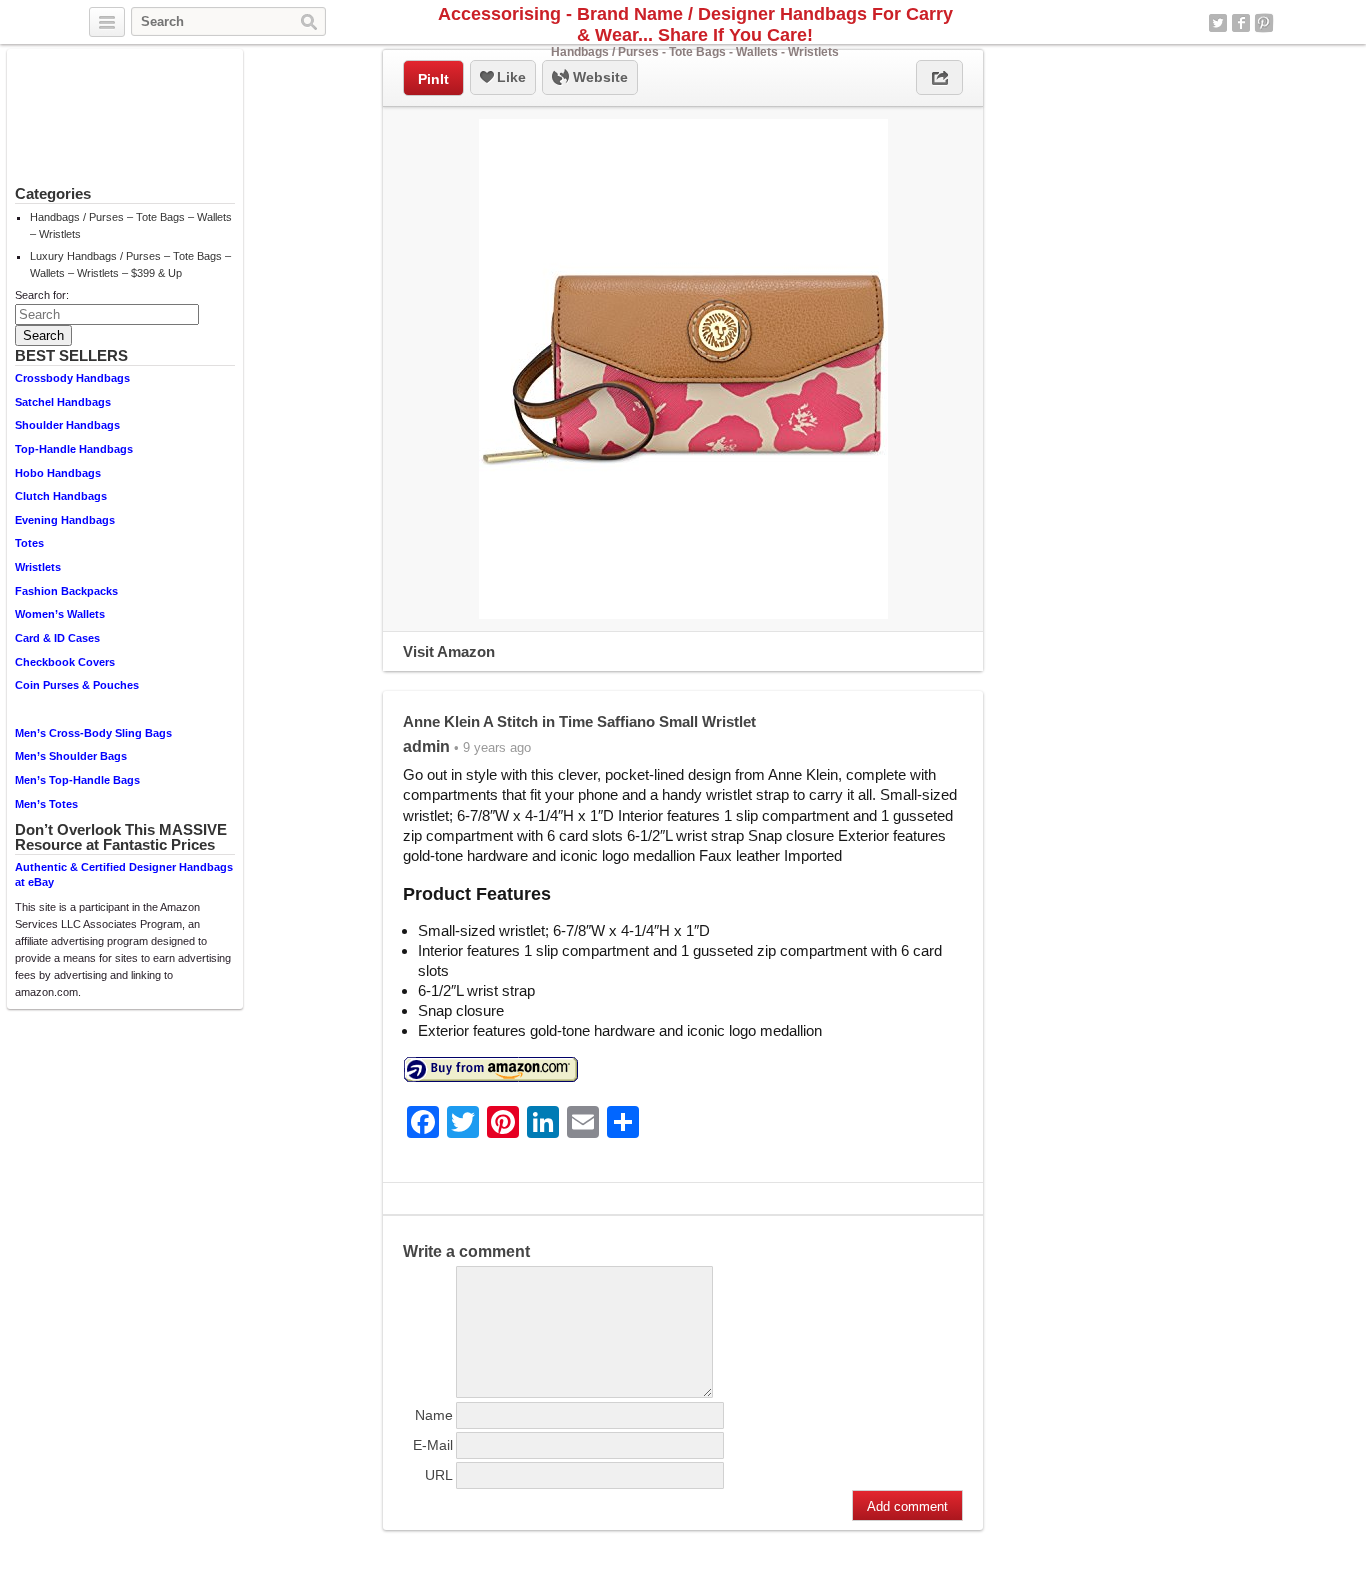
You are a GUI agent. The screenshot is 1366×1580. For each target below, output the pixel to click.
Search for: (42, 295)
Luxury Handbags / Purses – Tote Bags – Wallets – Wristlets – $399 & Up (130, 264)
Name (434, 1415)
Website (598, 77)
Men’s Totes (46, 804)
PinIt (433, 79)
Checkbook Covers (65, 662)
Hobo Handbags (58, 473)
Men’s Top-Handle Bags (77, 780)
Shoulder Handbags (67, 425)
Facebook (1241, 23)
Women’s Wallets (60, 614)
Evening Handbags (65, 520)
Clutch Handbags (61, 496)
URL (439, 1475)
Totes (29, 543)
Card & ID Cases (57, 638)
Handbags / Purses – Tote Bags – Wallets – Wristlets (131, 225)
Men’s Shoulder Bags (71, 756)
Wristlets (38, 567)
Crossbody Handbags (72, 378)
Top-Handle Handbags (74, 449)
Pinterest (1264, 23)
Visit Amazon (449, 651)
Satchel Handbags (63, 402)
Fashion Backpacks (66, 591)
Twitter (1218, 23)
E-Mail (433, 1445)
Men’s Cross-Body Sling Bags (93, 733)
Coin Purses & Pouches (77, 685)
